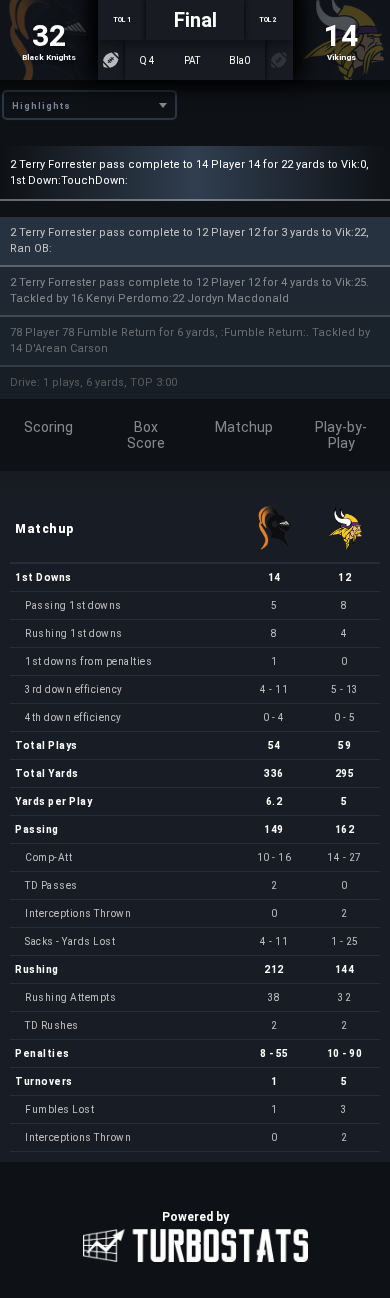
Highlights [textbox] (41, 106)
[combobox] (89, 105)
